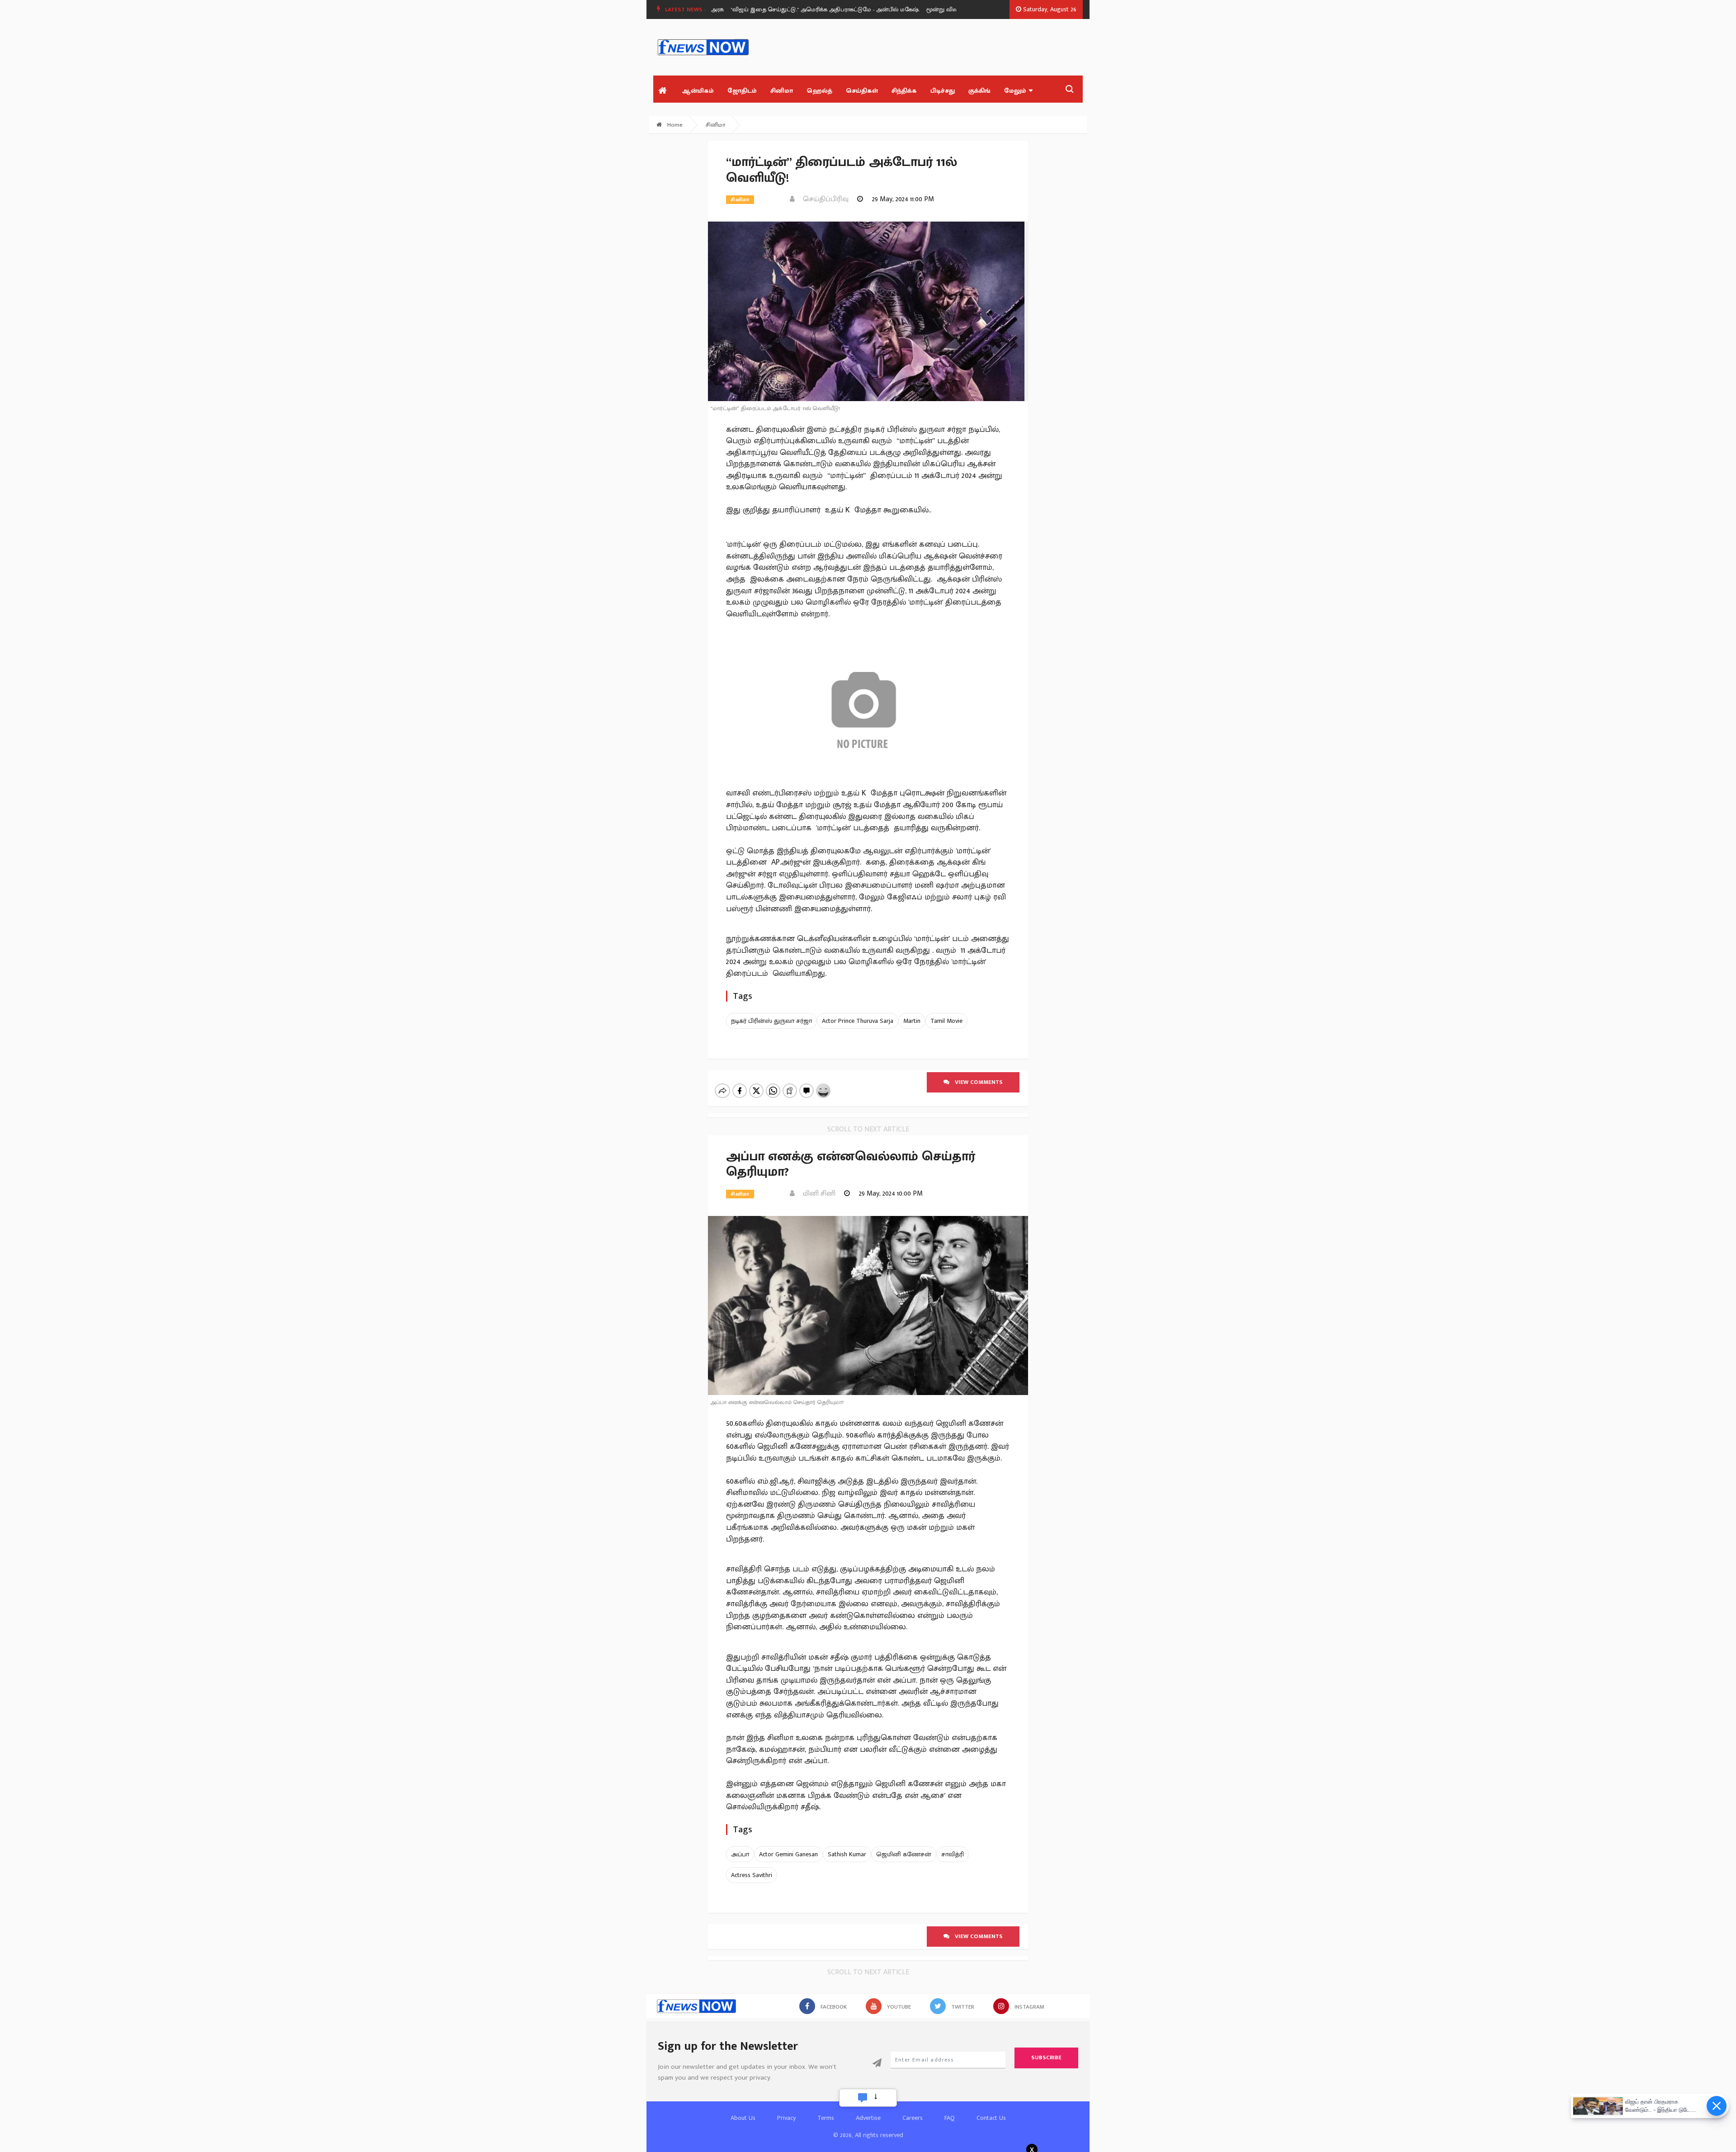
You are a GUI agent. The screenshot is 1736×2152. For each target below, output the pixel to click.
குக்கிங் (979, 91)
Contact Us (991, 2118)
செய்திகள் (862, 91)
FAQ (950, 2118)
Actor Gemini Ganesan (788, 1854)
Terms (826, 2118)
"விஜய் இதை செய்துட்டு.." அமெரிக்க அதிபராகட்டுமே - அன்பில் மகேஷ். (770, 9)
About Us (743, 2118)
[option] (774, 9)
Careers (913, 2118)
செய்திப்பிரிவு (823, 199)
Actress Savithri (752, 1875)
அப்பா (740, 1854)
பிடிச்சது (943, 91)
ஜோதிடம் (742, 91)
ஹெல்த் (819, 91)
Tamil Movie (946, 1021)
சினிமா (782, 91)
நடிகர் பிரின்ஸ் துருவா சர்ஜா (771, 1021)
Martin (912, 1021)
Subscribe (1046, 2057)
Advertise (868, 2118)
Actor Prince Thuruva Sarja (858, 1021)
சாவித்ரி (953, 1854)
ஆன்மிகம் (698, 91)
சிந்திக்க (904, 91)
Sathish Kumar (847, 1854)
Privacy (786, 2118)
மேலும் (1015, 91)
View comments (976, 1082)
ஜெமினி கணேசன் (904, 1854)
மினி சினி (816, 1194)
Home (674, 125)
